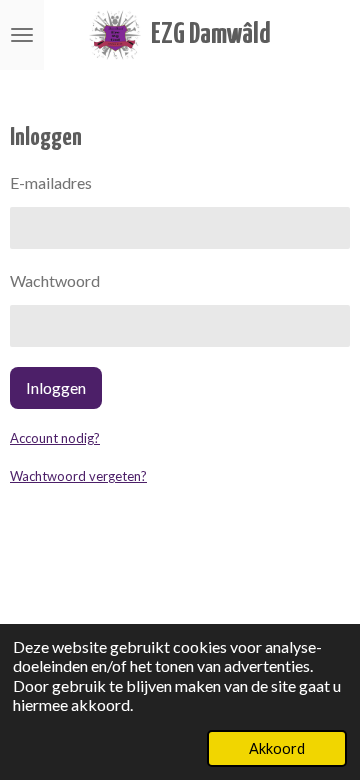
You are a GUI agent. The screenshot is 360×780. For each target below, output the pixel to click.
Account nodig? (55, 438)
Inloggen (56, 387)
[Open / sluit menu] (22, 35)
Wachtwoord (55, 280)
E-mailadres (51, 182)
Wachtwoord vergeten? (78, 476)
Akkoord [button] (277, 748)
